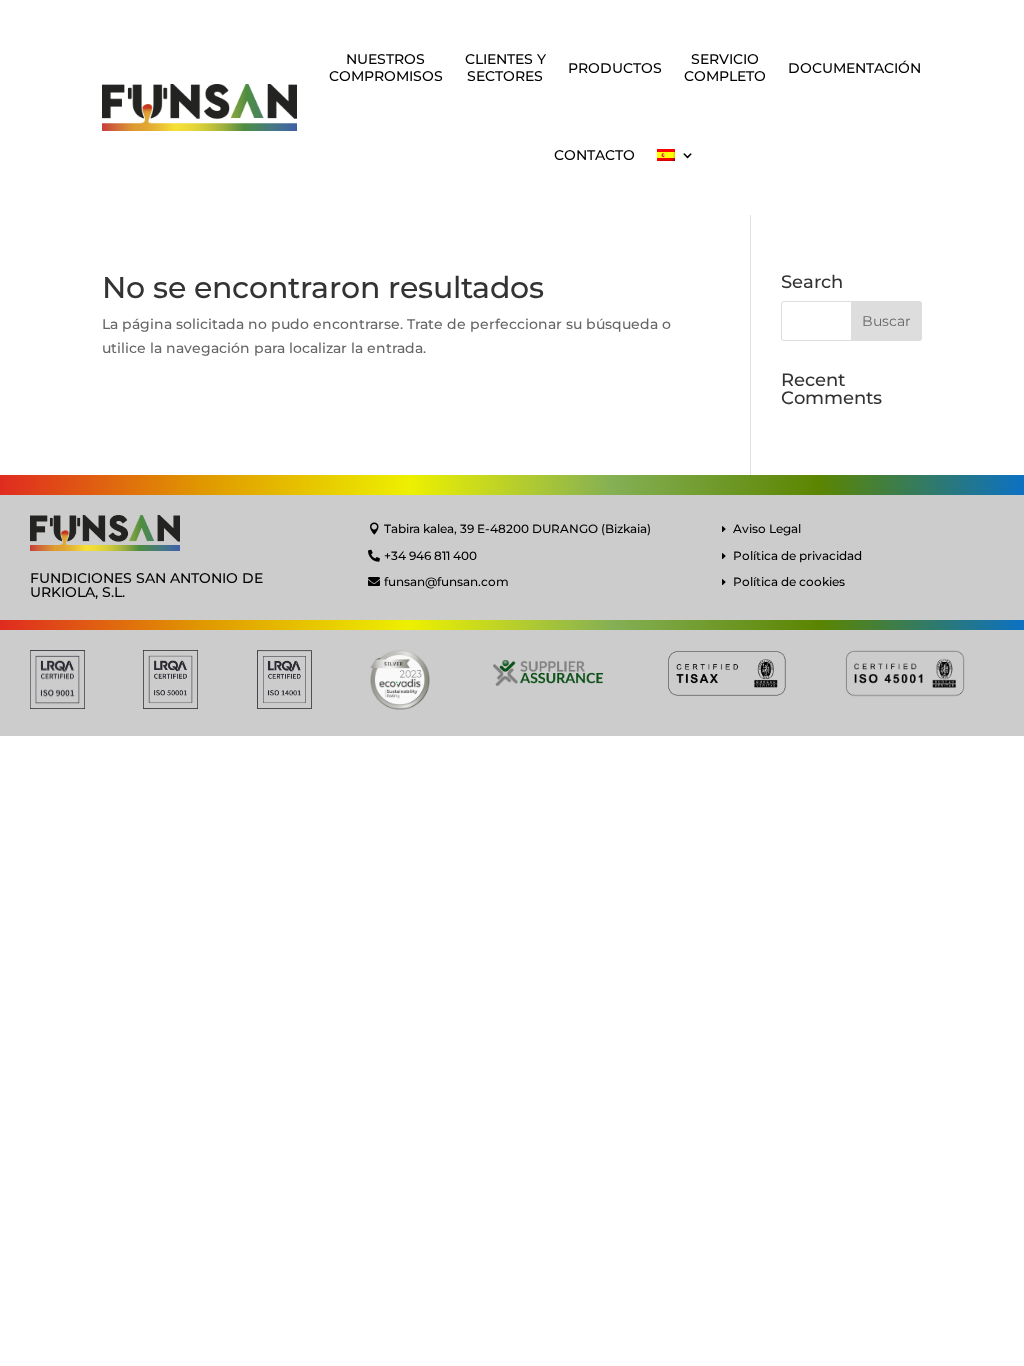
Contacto (594, 155)
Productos (615, 68)
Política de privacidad (797, 555)
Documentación (854, 68)
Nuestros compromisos (386, 67)
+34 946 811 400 (430, 555)
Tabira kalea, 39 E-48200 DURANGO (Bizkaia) (517, 528)
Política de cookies (789, 581)
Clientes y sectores (505, 67)
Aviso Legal (767, 528)
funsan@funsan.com (446, 581)
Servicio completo (725, 67)
